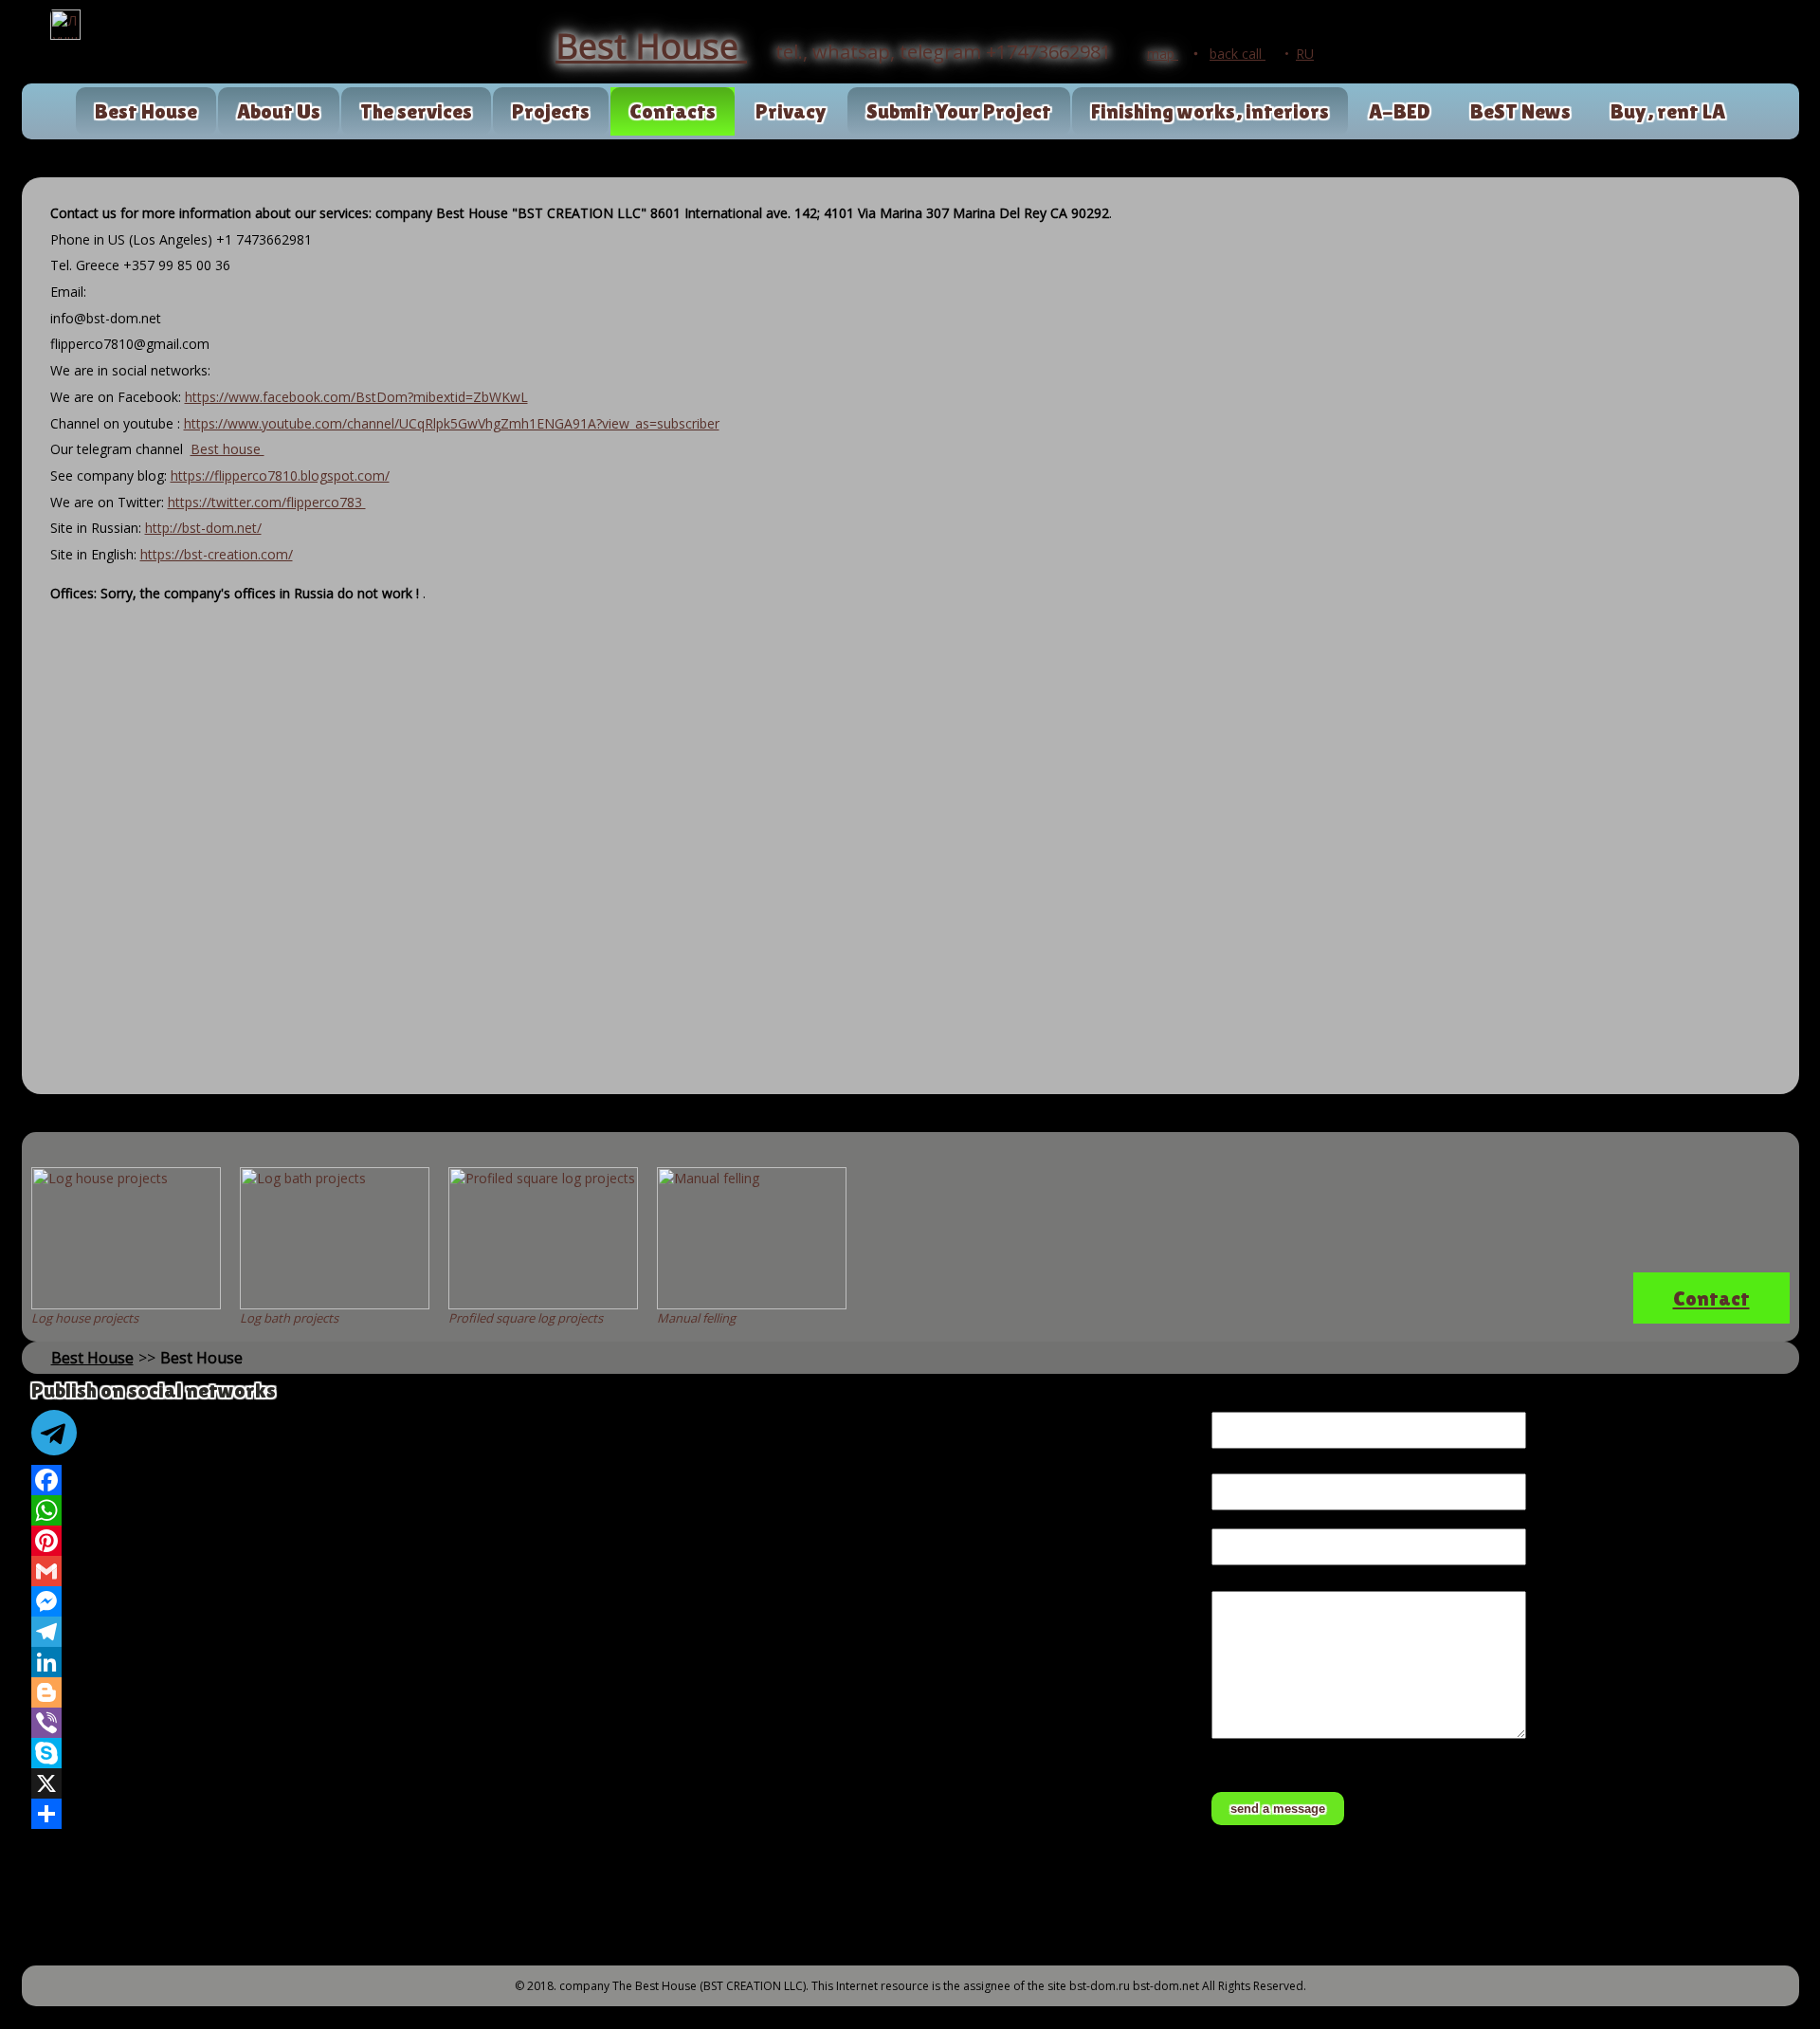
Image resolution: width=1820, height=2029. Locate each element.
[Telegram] (612, 1632)
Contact (1711, 1298)
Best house (227, 449)
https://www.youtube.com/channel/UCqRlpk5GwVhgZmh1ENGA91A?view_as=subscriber (452, 423)
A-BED (1400, 111)
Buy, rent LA (1668, 111)
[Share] (612, 1814)
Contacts (673, 111)
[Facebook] (612, 1480)
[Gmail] (612, 1571)
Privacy (791, 111)
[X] (612, 1783)
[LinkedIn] (612, 1662)
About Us (279, 111)
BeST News (1520, 111)
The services (416, 111)
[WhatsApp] (612, 1510)
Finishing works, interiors (1210, 111)
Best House (146, 111)
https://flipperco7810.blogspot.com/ (280, 475)
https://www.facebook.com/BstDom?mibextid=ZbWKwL (356, 397)
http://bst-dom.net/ (203, 528)
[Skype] (612, 1753)
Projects (551, 111)
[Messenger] (612, 1601)
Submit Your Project (959, 111)
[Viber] (612, 1723)
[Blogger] (612, 1692)
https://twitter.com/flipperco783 (267, 502)
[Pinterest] (612, 1541)
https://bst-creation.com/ (217, 554)
